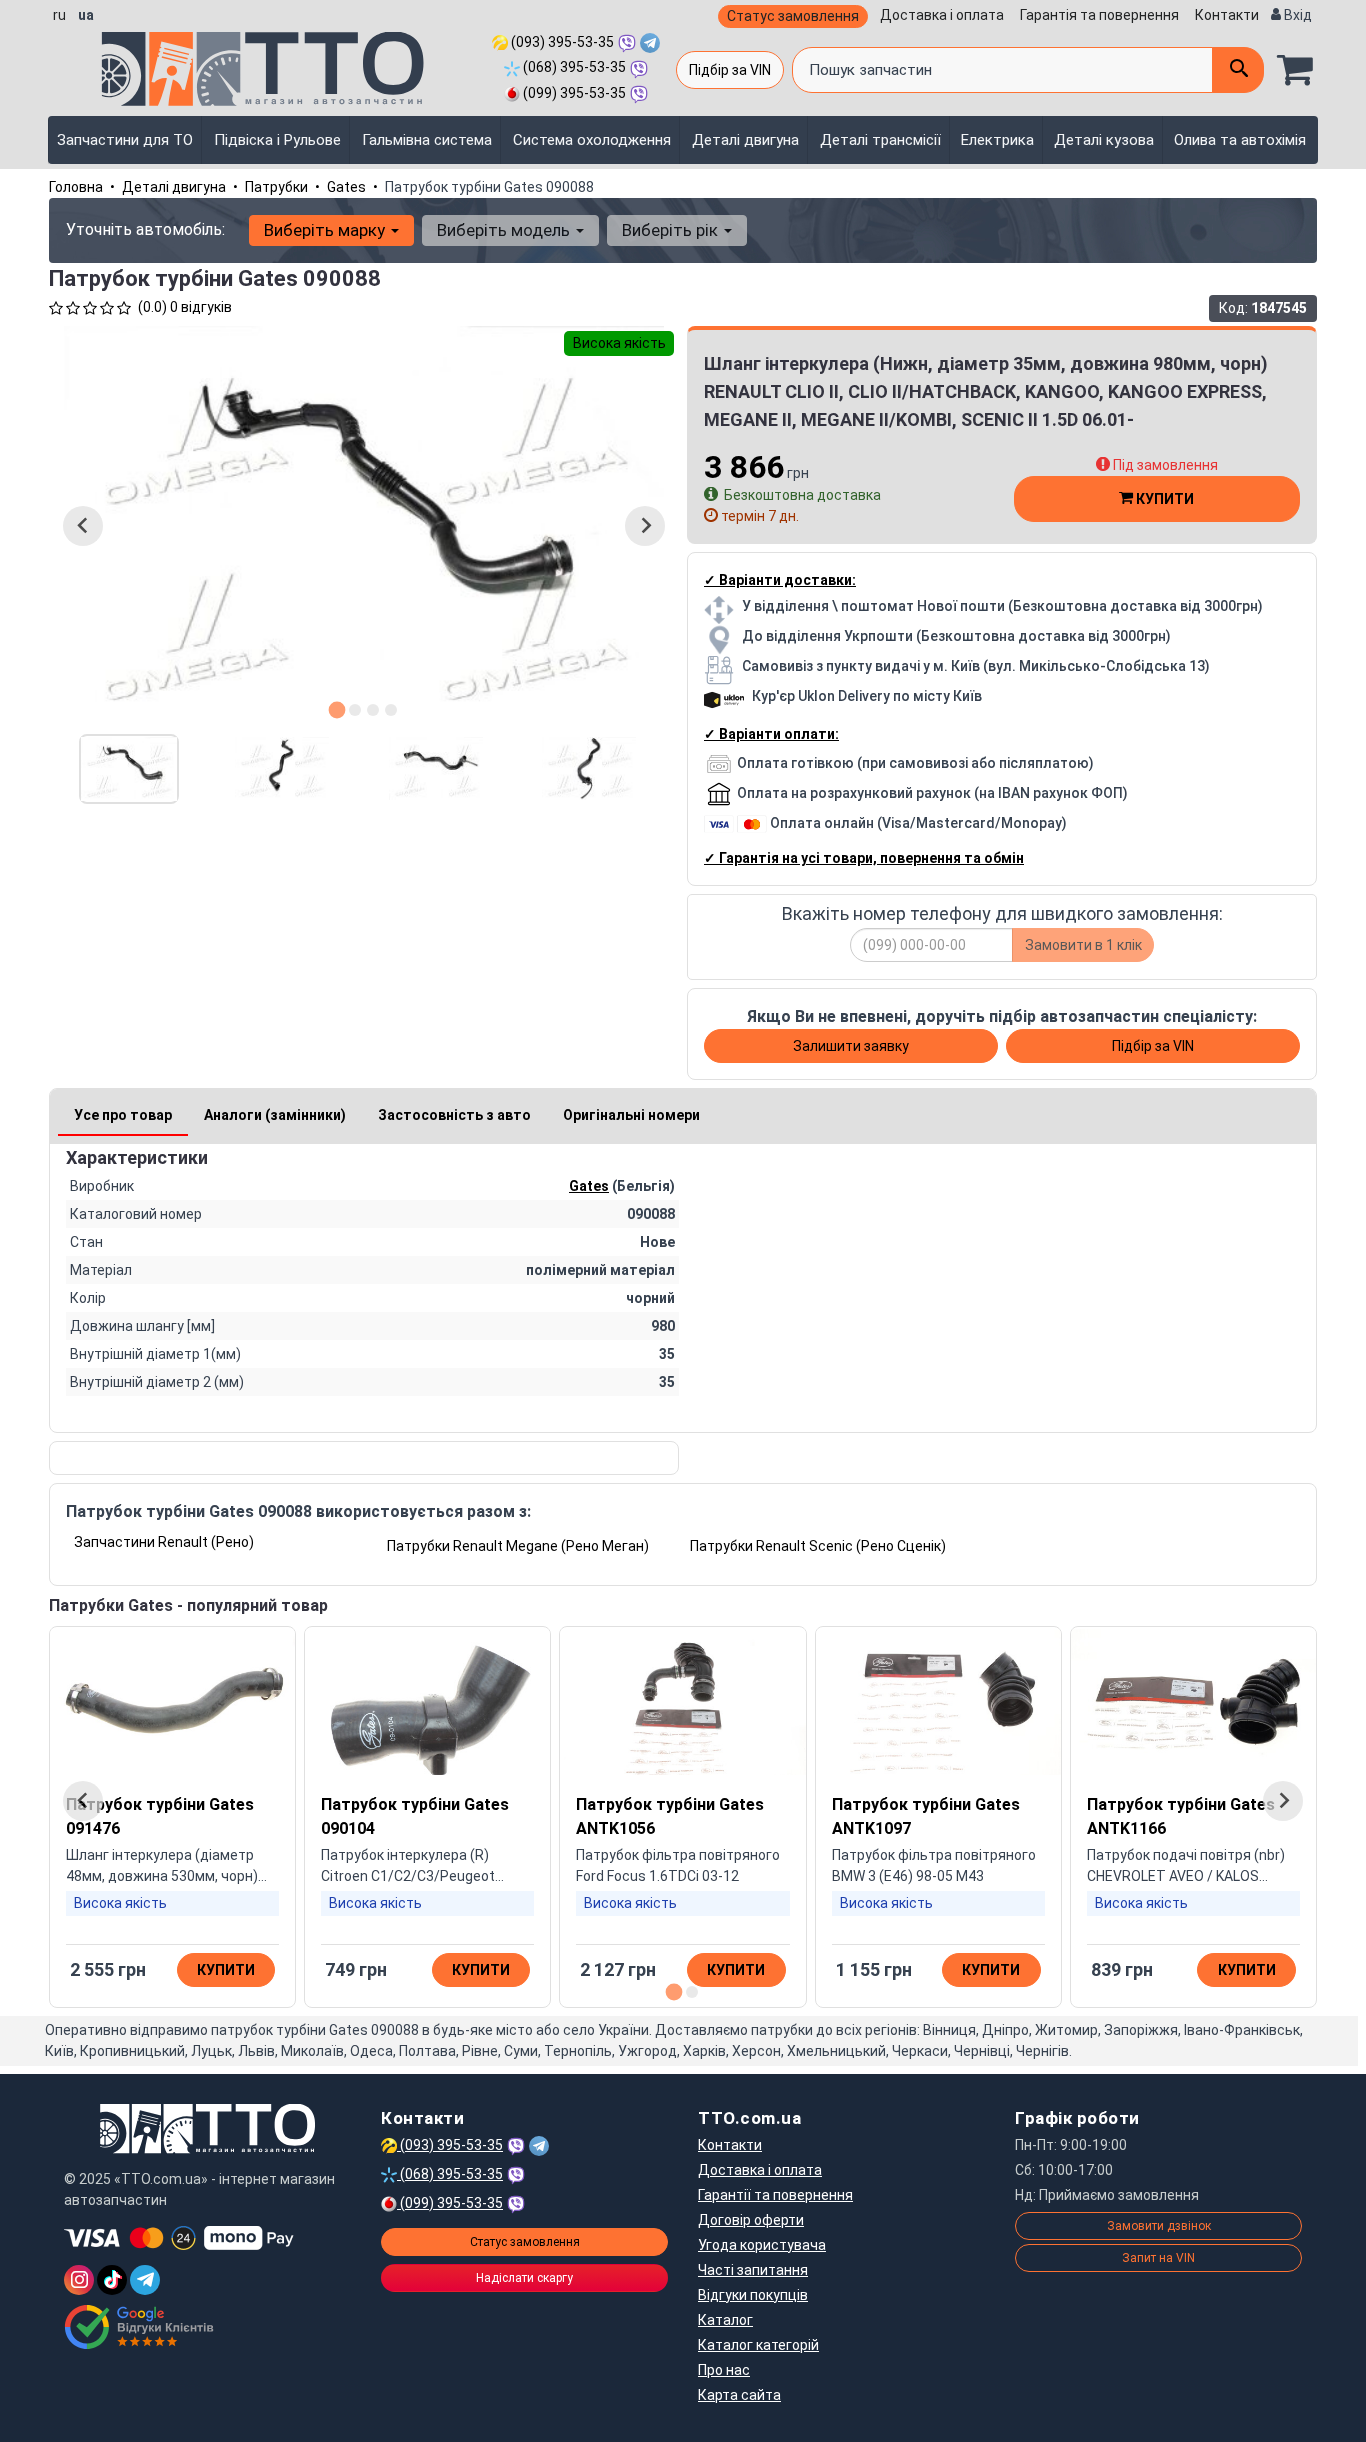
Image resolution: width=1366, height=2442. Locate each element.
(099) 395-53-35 (573, 93)
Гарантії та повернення (775, 2195)
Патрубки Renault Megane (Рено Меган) (518, 1546)
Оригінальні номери (631, 1115)
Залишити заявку (851, 1046)
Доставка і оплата (942, 15)
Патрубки (276, 187)
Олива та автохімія (1240, 140)
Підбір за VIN (730, 70)
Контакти (1227, 15)
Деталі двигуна (745, 140)
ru (59, 15)
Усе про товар (123, 1115)
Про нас (724, 2370)
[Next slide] (645, 526)
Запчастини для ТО (125, 140)
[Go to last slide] (83, 526)
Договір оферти (751, 2220)
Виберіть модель (505, 230)
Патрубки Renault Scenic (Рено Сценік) (818, 1546)
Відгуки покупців (753, 2295)
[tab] (337, 709)
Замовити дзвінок (1159, 2226)
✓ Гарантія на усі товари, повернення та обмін (864, 858)
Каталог (725, 2320)
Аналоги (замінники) (275, 1115)
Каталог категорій (758, 2345)
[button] (129, 769)
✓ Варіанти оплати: (771, 734)
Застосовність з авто (454, 1115)
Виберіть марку (326, 230)
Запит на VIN (1158, 2258)
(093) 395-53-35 (561, 42)
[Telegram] (145, 2280)
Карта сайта (739, 2395)
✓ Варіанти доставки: (780, 580)
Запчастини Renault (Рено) (164, 1542)
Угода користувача (762, 2245)
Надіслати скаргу (524, 2278)
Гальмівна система (427, 140)
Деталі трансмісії (880, 140)
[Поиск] (1238, 70)
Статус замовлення (793, 16)
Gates (346, 187)
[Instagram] (79, 2280)
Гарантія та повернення (1099, 15)
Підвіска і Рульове (277, 140)
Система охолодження (592, 140)
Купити (1163, 499)
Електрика (997, 140)
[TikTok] (112, 2280)
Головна (76, 187)
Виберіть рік (672, 230)
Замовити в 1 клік (1083, 945)
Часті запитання (753, 2270)
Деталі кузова (1104, 140)
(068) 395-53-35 (573, 67)
